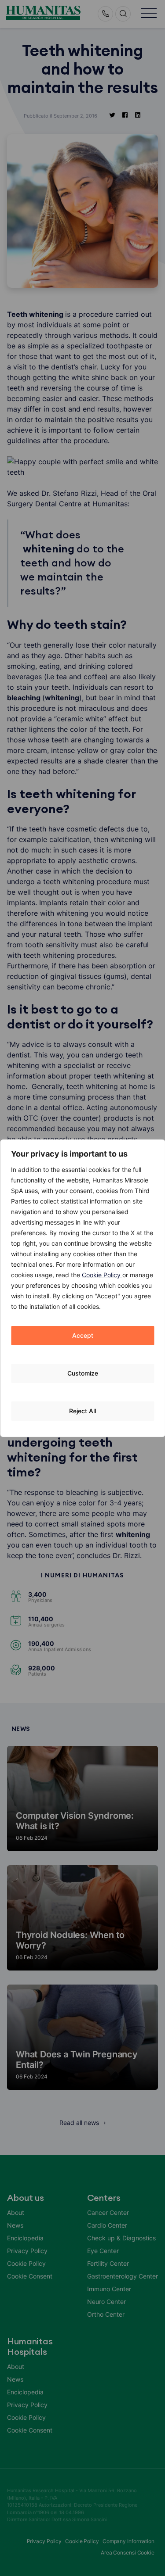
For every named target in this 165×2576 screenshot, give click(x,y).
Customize (83, 1373)
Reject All (82, 1411)
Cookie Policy (102, 1275)
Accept (83, 1335)
